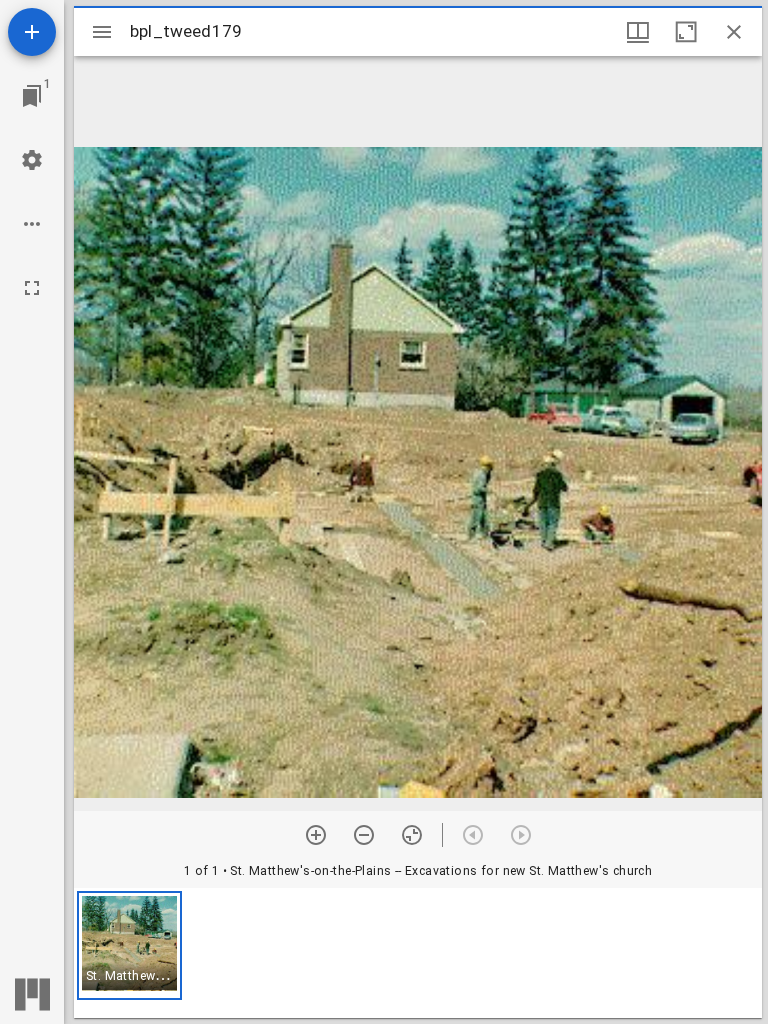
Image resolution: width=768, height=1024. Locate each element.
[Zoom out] (364, 835)
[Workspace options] (32, 224)
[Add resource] (32, 32)
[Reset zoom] (412, 835)
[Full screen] (32, 288)
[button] (129, 945)
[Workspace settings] (32, 160)
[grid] (418, 953)
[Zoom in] (316, 835)
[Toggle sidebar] (102, 32)
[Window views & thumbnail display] (638, 32)
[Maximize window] (686, 32)
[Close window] (734, 32)
